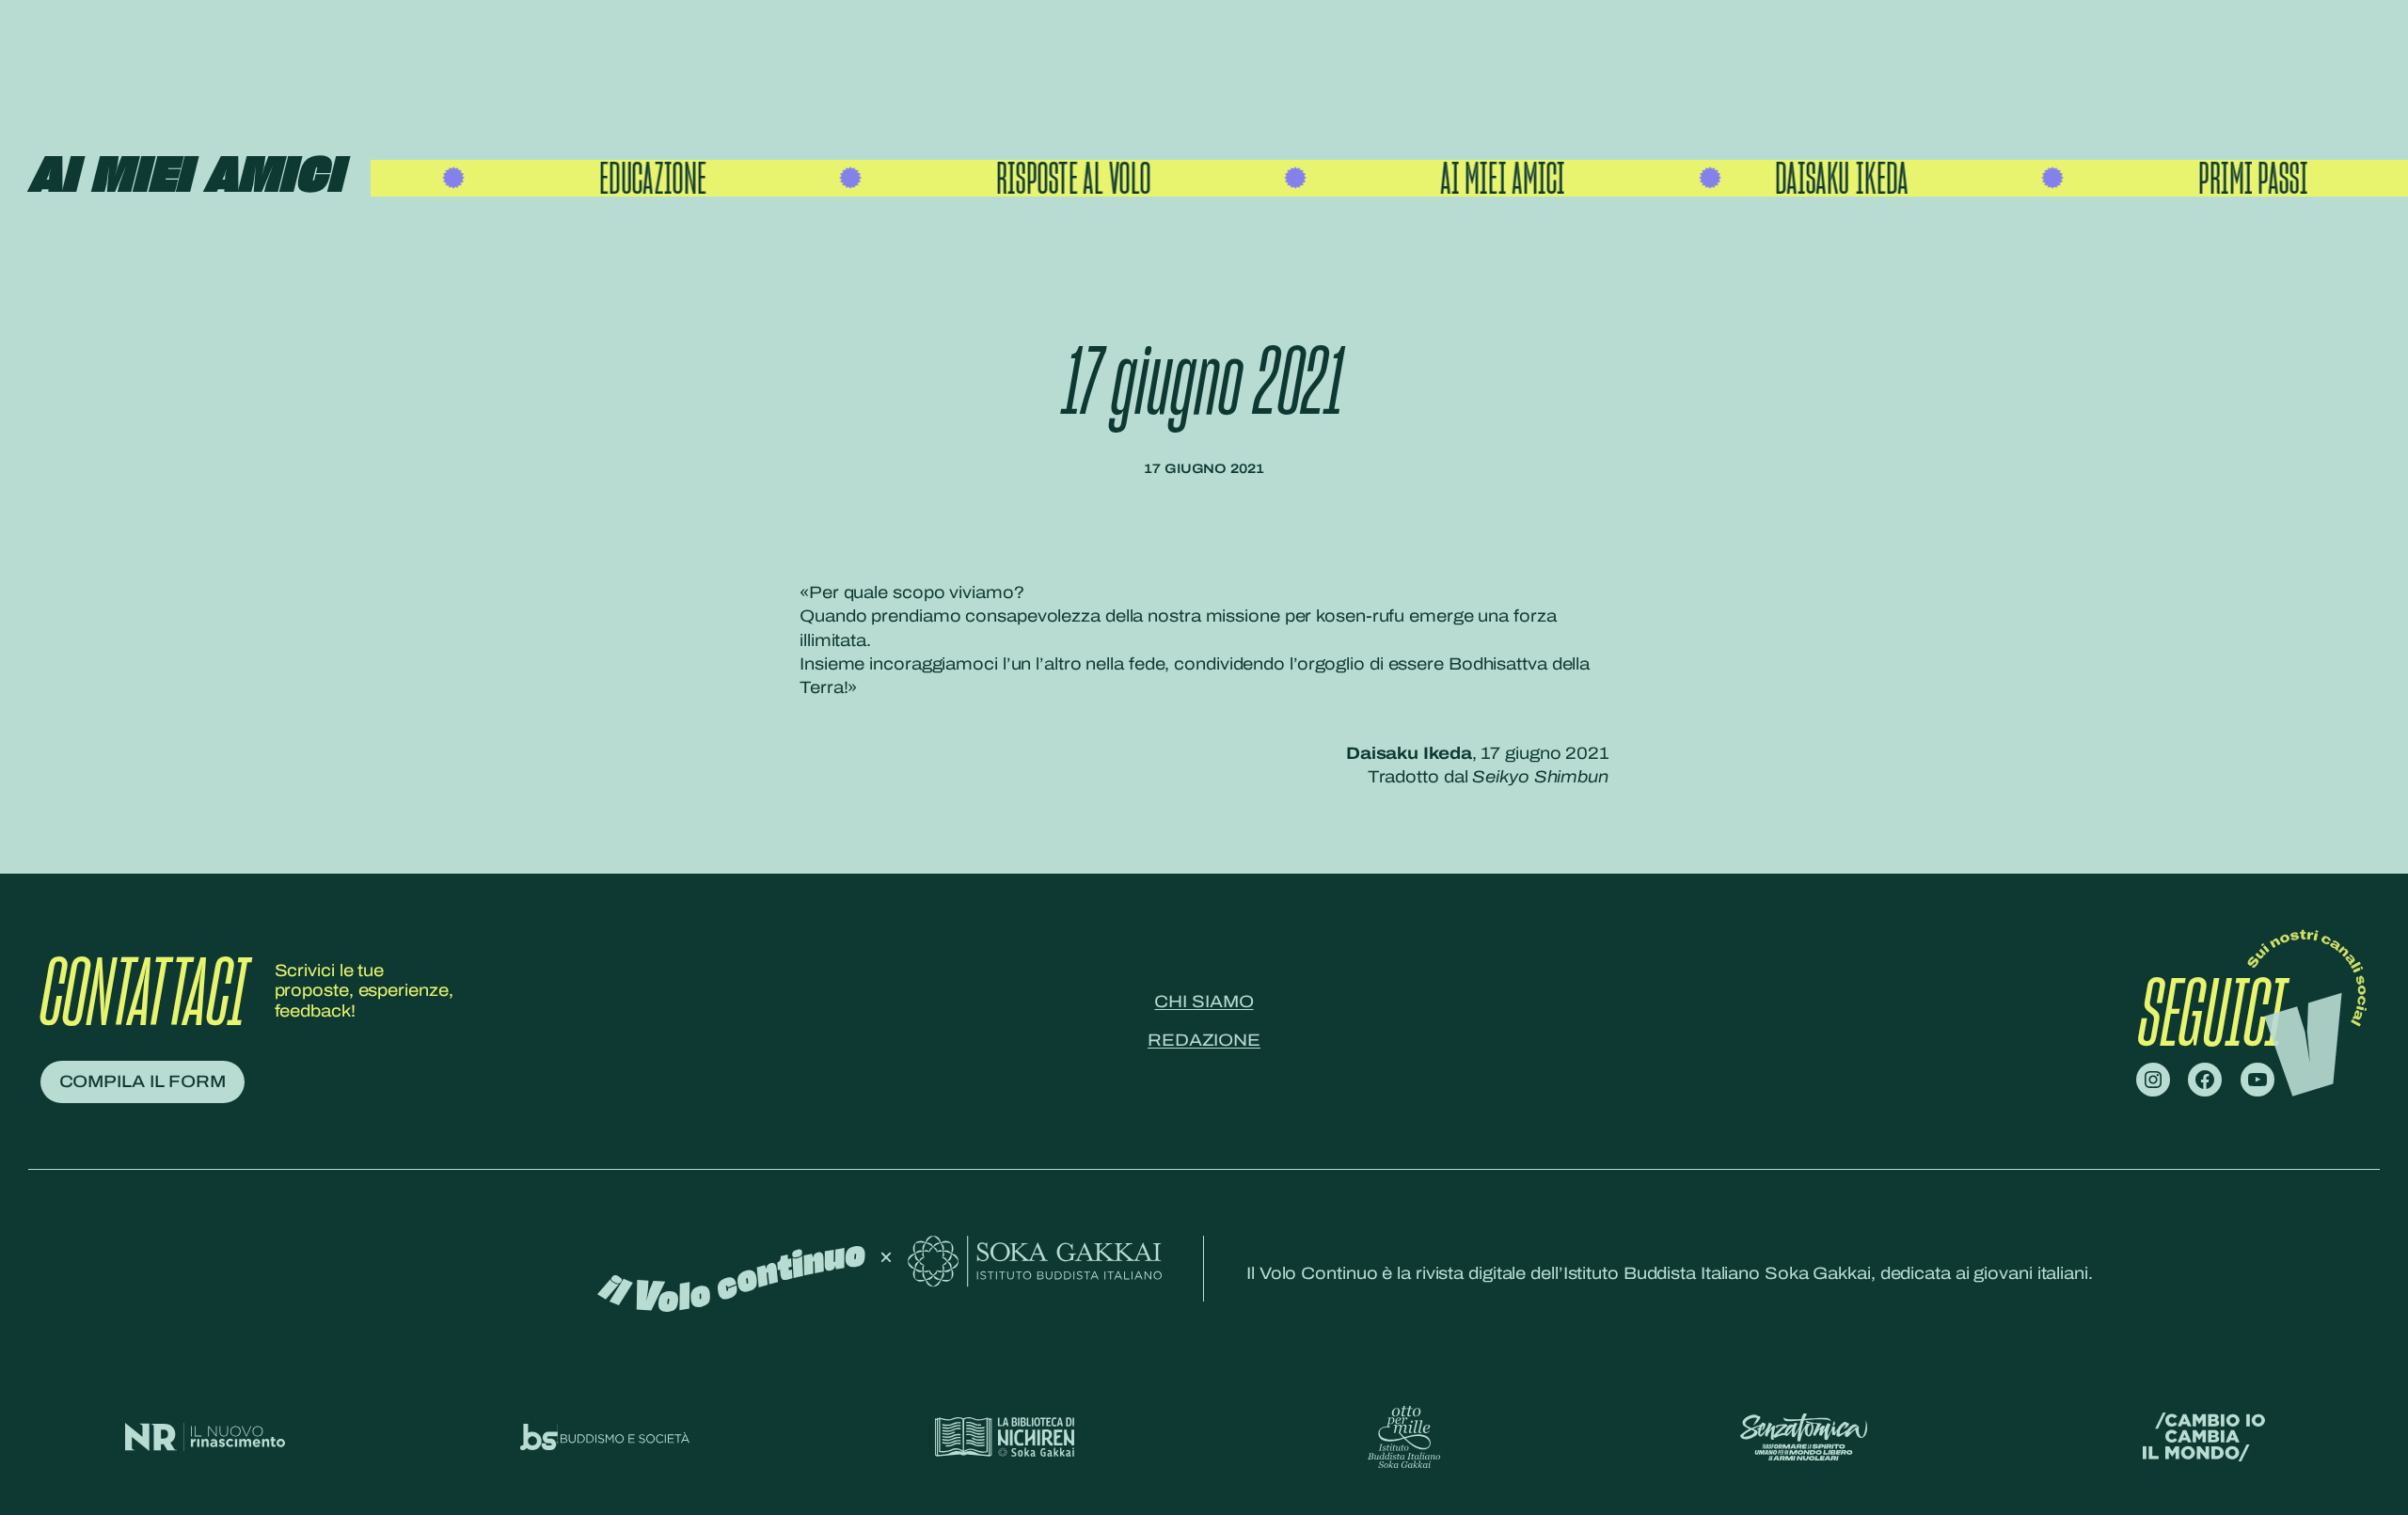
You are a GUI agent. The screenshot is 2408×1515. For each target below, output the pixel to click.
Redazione (1204, 1040)
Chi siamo (1204, 1002)
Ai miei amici (185, 177)
